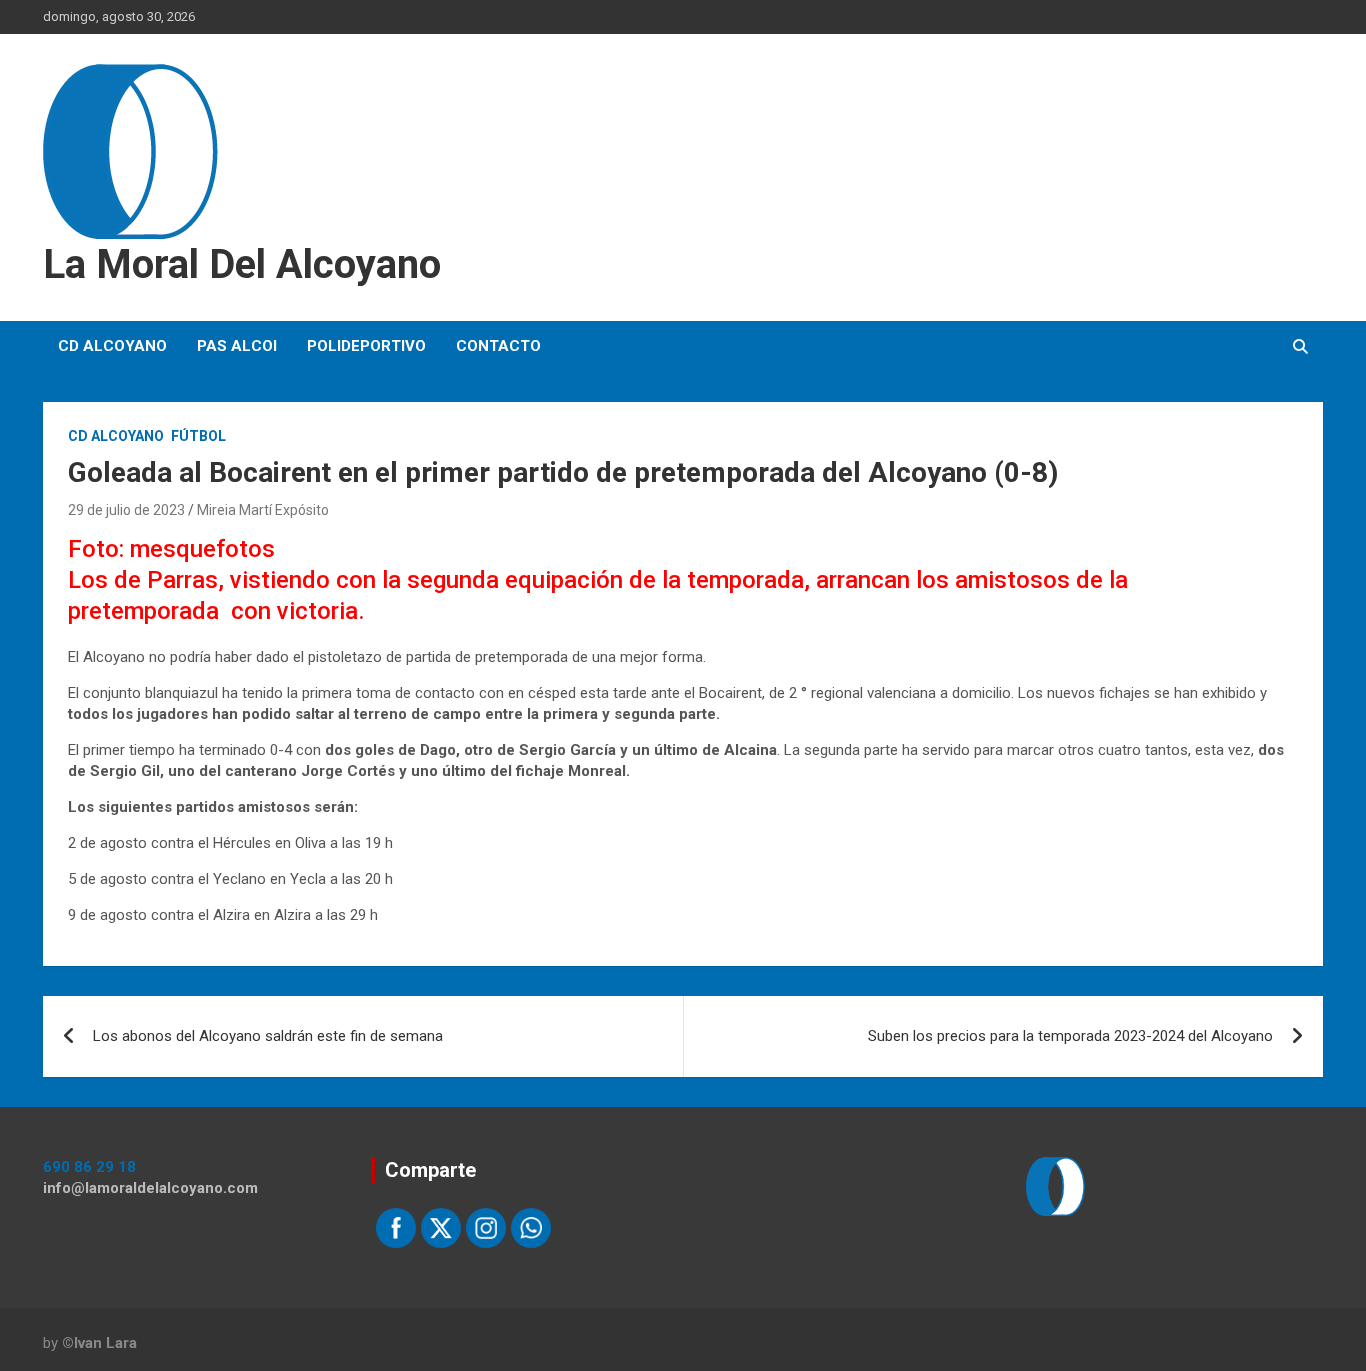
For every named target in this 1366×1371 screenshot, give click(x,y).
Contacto (498, 346)
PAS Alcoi (237, 346)
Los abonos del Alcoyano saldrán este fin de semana (268, 1036)
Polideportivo (366, 346)
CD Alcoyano (112, 346)
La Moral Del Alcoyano (242, 264)
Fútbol (198, 436)
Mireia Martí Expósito (263, 510)
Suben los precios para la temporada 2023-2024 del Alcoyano (1070, 1036)
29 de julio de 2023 (126, 510)
